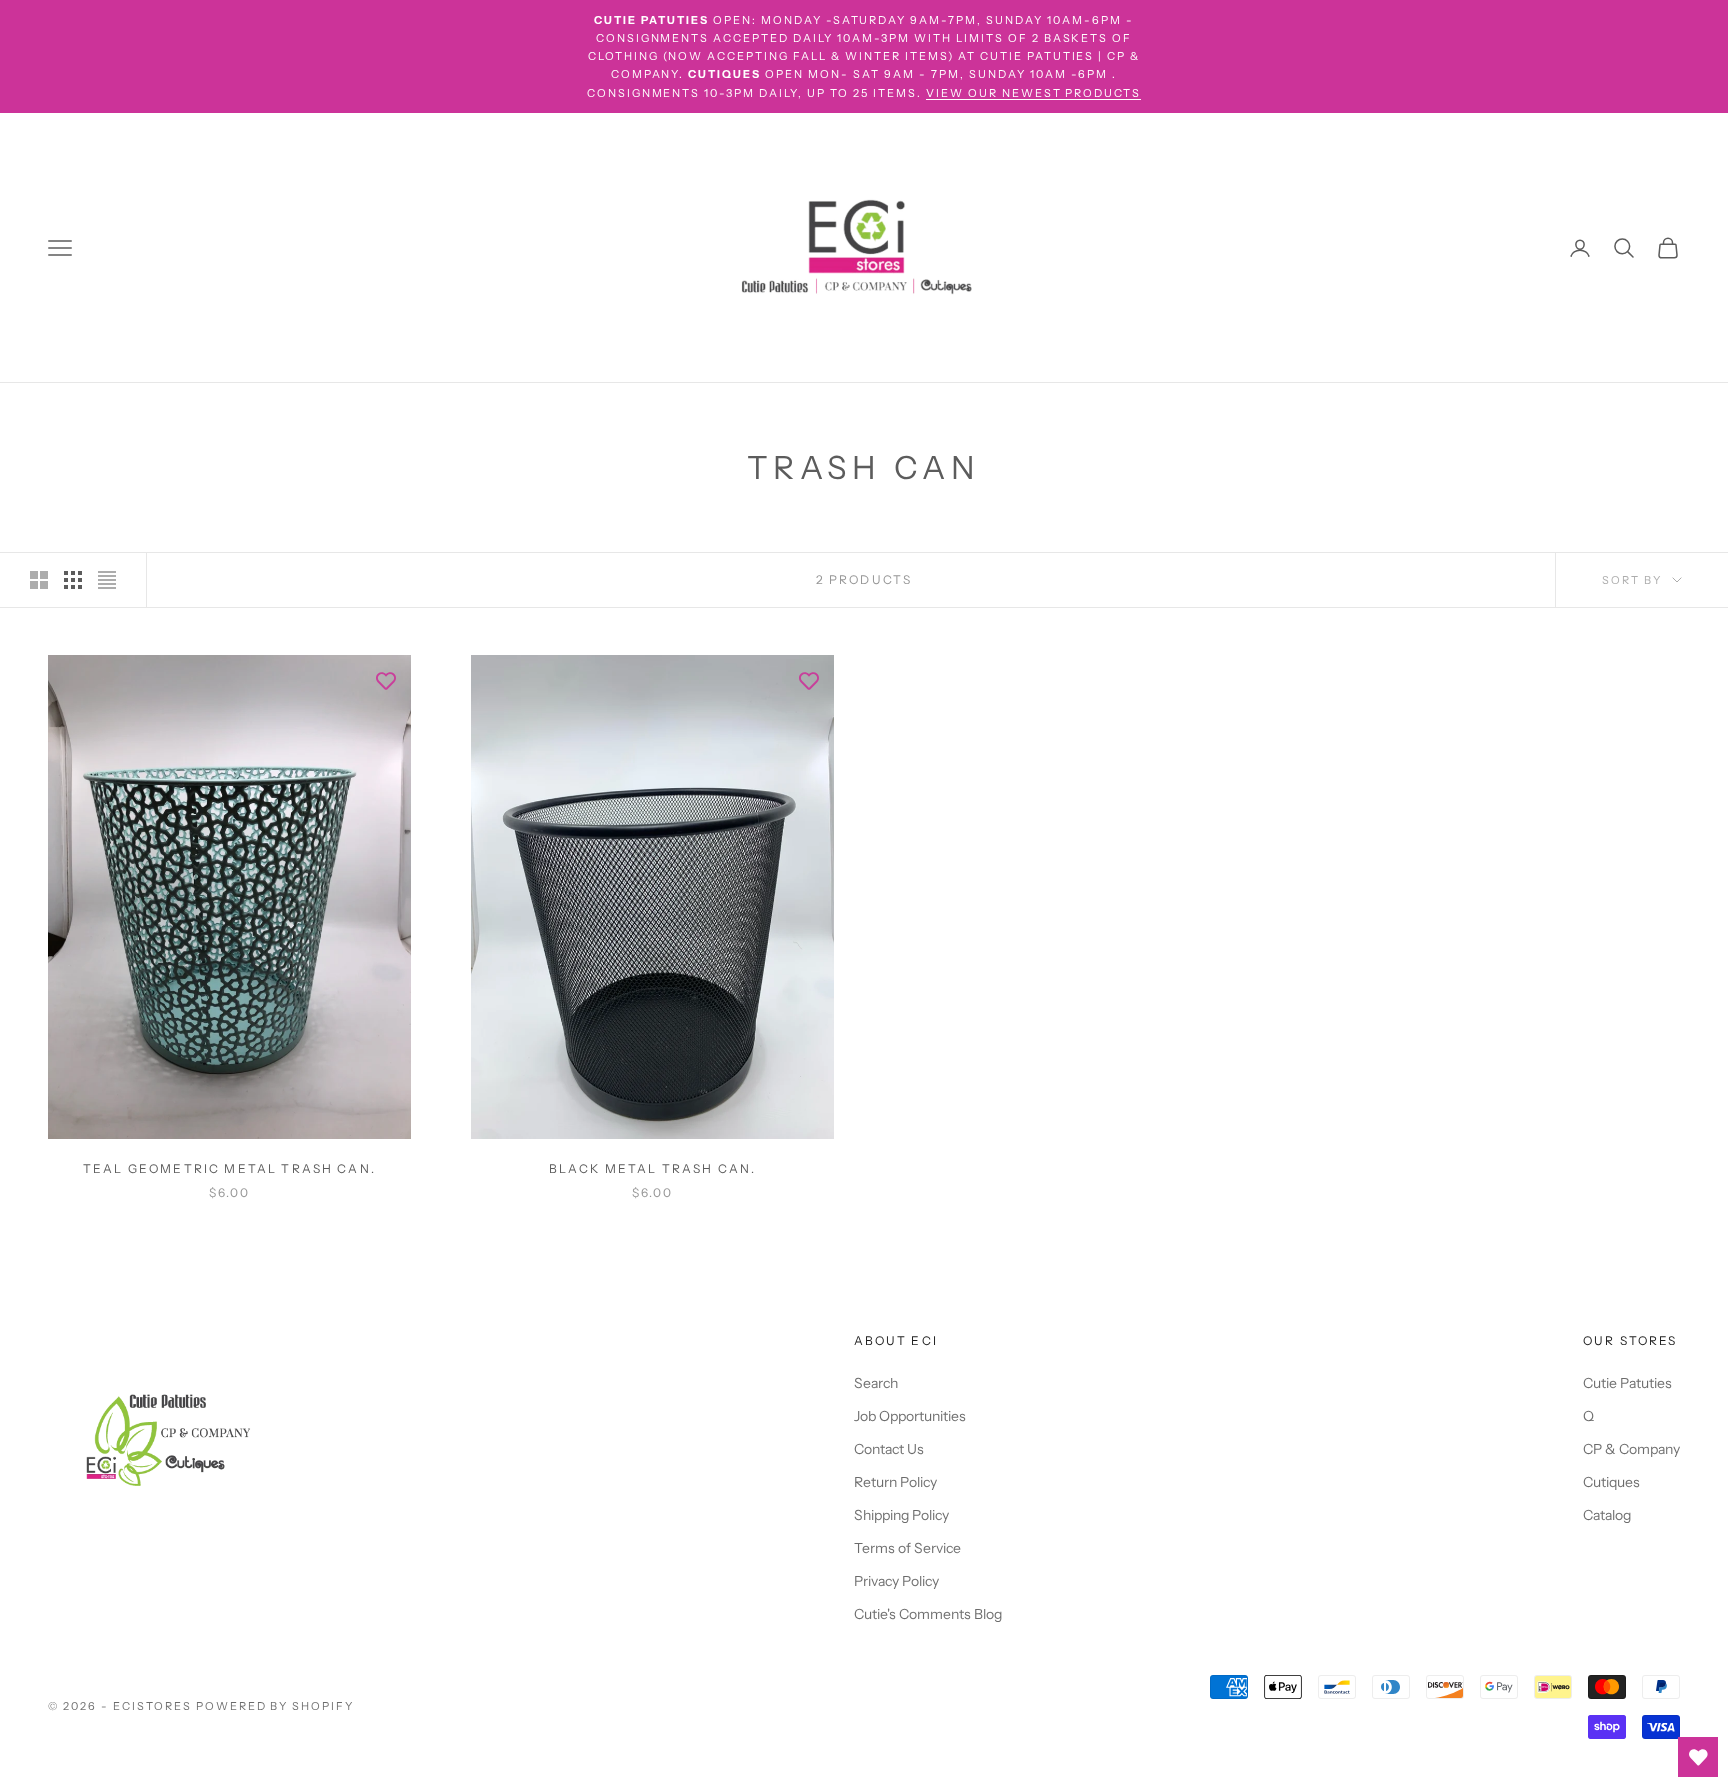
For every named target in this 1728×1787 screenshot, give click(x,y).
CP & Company (1631, 1449)
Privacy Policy (896, 1581)
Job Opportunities (910, 1416)
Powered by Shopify (275, 1706)
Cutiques (1611, 1482)
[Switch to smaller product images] (73, 580)
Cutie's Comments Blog (928, 1614)
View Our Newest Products (1034, 93)
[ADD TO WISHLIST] (386, 680)
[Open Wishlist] (1698, 1757)
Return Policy (895, 1482)
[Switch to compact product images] (107, 580)
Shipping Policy (901, 1515)
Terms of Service (907, 1548)
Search (876, 1383)
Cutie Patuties (1627, 1383)
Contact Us (889, 1449)
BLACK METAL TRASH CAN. (653, 1168)
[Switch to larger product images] (39, 580)
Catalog (1607, 1515)
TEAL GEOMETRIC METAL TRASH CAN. (229, 1168)
